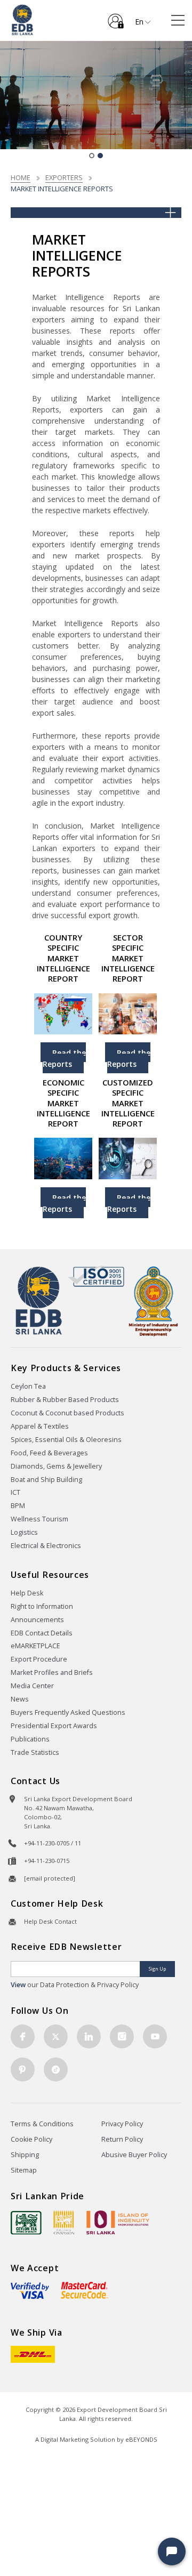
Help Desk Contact (50, 1921)
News (20, 1699)
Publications (30, 1739)
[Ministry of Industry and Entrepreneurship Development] (153, 1301)
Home (21, 177)
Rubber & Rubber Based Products (65, 1400)
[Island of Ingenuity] (118, 2222)
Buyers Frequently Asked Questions (68, 1712)
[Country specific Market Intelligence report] (63, 1013)
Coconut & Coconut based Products (67, 1413)
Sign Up (157, 1969)
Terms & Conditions (42, 2124)
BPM (18, 1506)
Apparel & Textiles (40, 1426)
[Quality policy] (96, 1276)
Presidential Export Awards (54, 1726)
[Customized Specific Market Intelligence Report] (128, 1158)
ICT (15, 1492)
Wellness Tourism (39, 1519)
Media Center (32, 1686)
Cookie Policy (31, 2139)
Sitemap (24, 2170)
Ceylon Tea (28, 1386)
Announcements (37, 1620)
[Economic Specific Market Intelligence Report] (63, 1158)
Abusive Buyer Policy (134, 2155)
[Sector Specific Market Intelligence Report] (128, 1013)
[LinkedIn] (89, 2036)
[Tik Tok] (56, 2069)
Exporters (64, 177)
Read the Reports (64, 1058)
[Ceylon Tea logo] (26, 2223)
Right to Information (42, 1606)
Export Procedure (39, 1659)
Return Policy (122, 2139)
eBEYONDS (141, 2439)
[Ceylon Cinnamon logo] (64, 2222)
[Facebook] (23, 2036)
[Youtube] (155, 2036)
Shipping (25, 2155)
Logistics (24, 1532)
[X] (56, 2036)
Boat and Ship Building (46, 1480)
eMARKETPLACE (35, 1646)
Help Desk (27, 1593)
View (18, 1985)
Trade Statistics (35, 1752)
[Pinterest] (23, 2069)
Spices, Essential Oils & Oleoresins (66, 1440)
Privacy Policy (122, 2124)
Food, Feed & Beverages (49, 1453)
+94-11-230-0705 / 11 (53, 1843)
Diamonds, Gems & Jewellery (56, 1466)
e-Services (116, 17)
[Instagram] (122, 2036)
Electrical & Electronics (46, 1546)
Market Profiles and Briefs (52, 1672)
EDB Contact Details (42, 1633)
